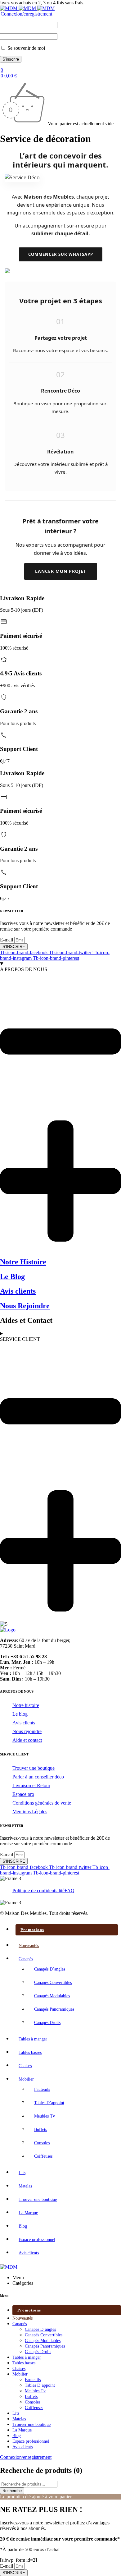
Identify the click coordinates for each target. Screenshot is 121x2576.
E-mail (7, 940)
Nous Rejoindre (25, 1306)
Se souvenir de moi (26, 48)
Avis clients (18, 1291)
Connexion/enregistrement (26, 14)
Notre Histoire (23, 1262)
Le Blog (12, 1276)
